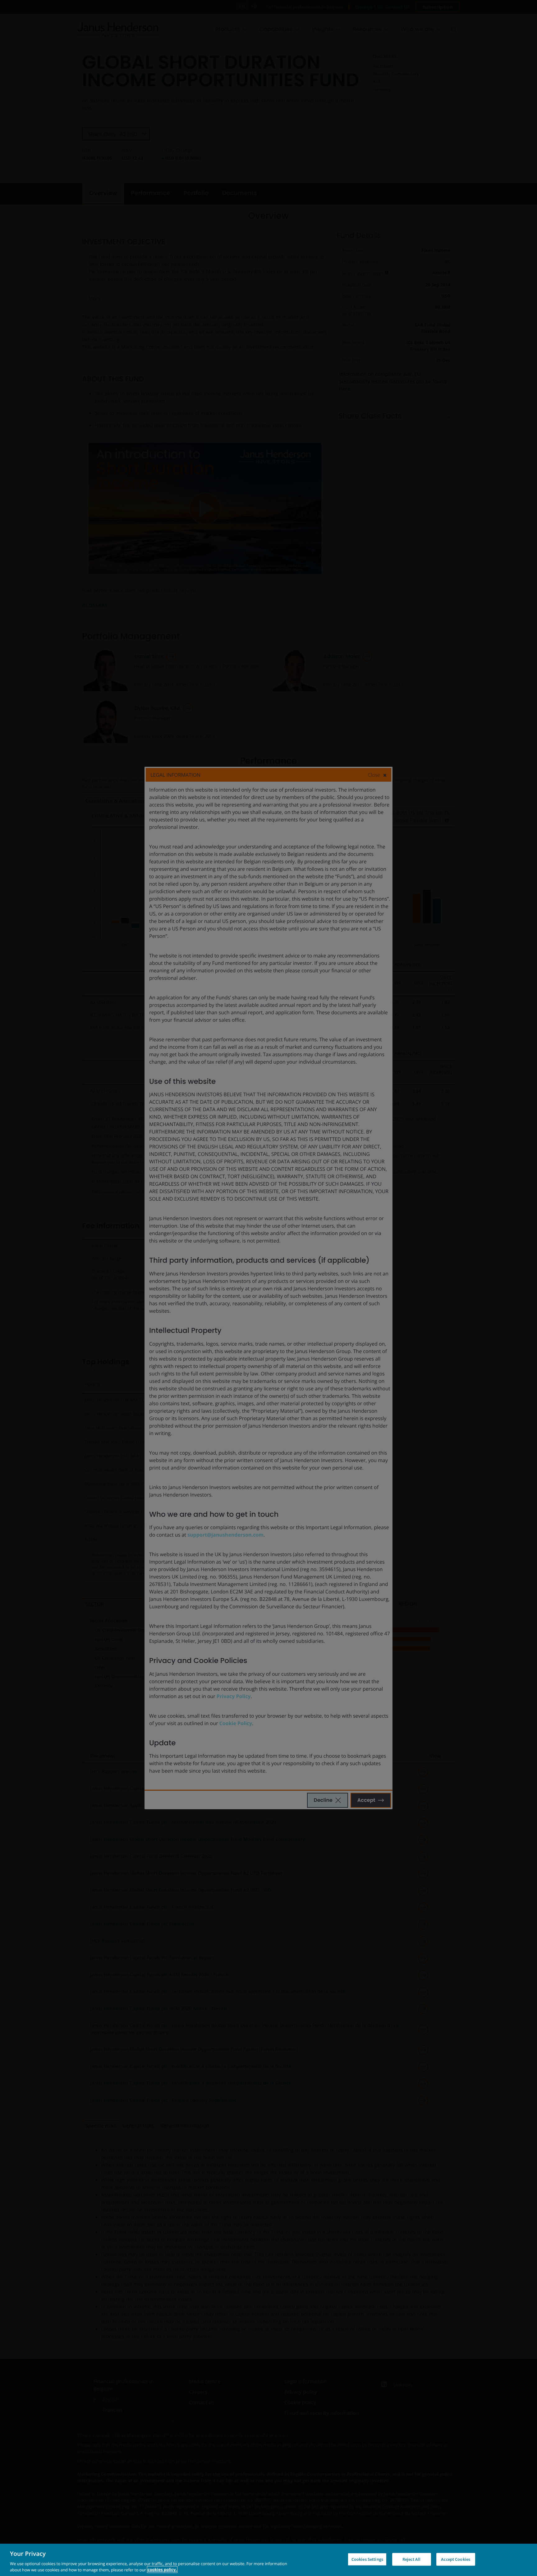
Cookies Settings (367, 2559)
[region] (268, 2560)
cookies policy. (162, 2569)
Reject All (411, 2559)
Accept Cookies (456, 2559)
